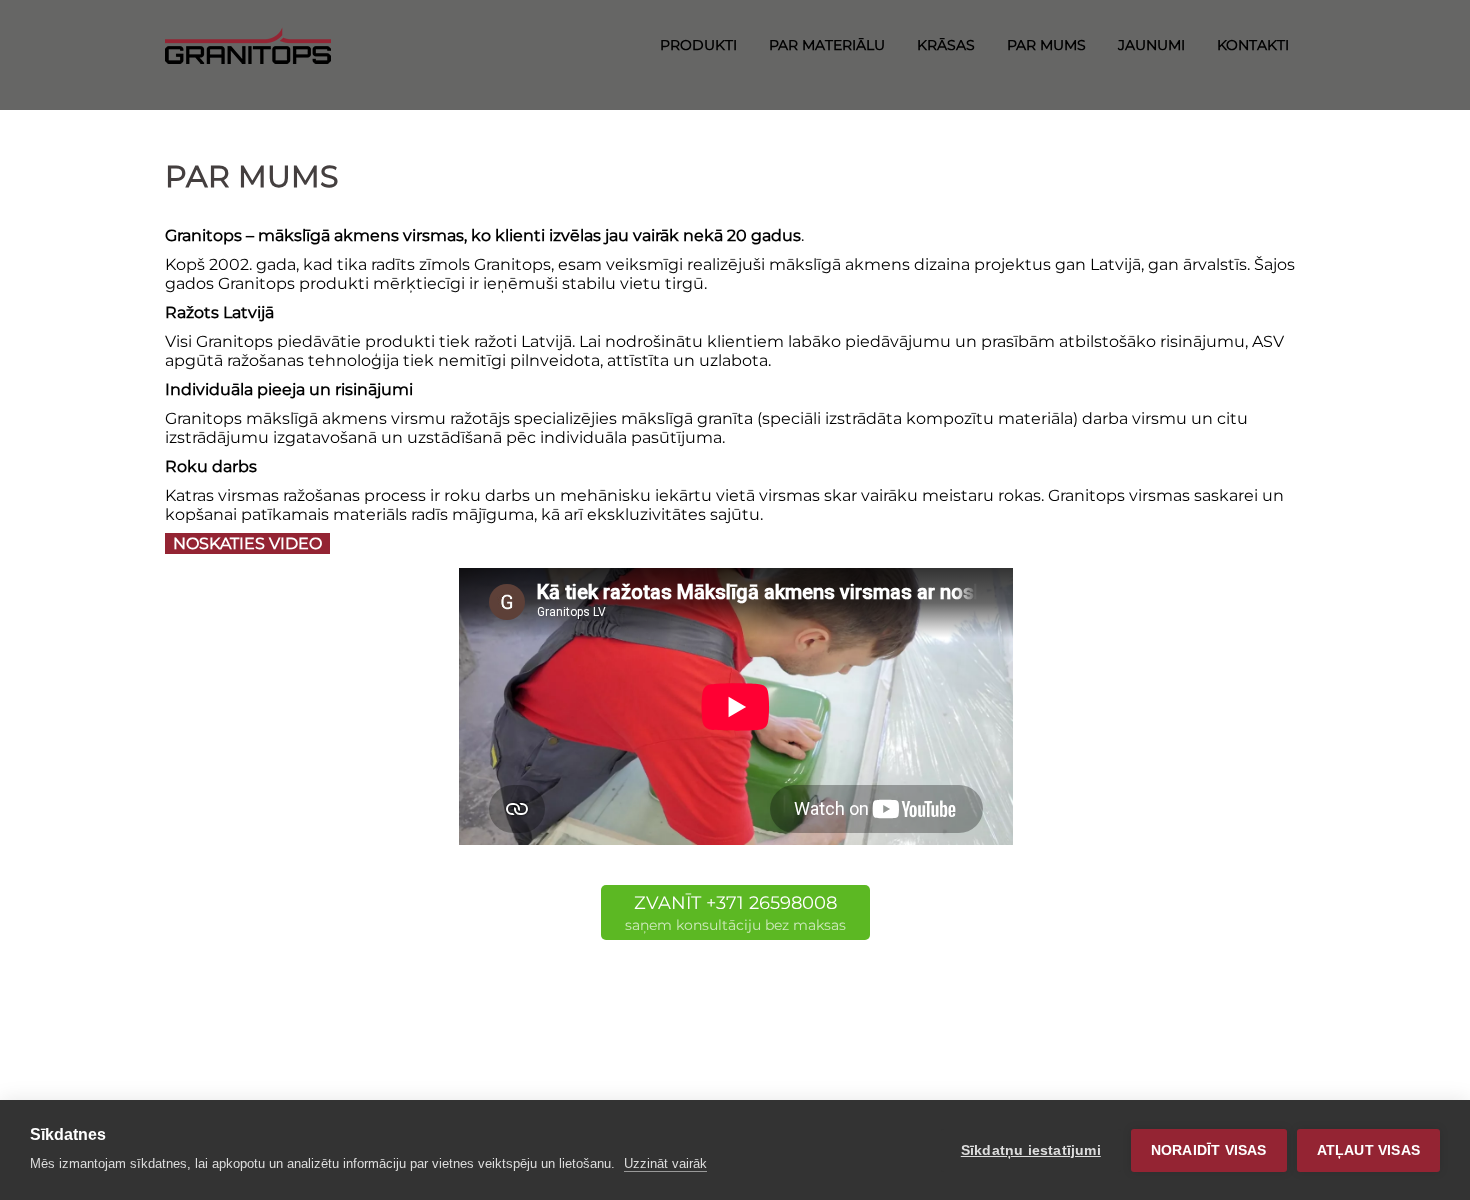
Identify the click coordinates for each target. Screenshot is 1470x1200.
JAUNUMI (1151, 45)
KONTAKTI (1253, 45)
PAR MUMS (1046, 45)
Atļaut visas (1368, 1150)
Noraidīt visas (1209, 1150)
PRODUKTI (698, 45)
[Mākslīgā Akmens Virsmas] (248, 43)
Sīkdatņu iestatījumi (1031, 1150)
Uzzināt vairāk (665, 1163)
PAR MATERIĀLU (827, 45)
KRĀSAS (946, 45)
